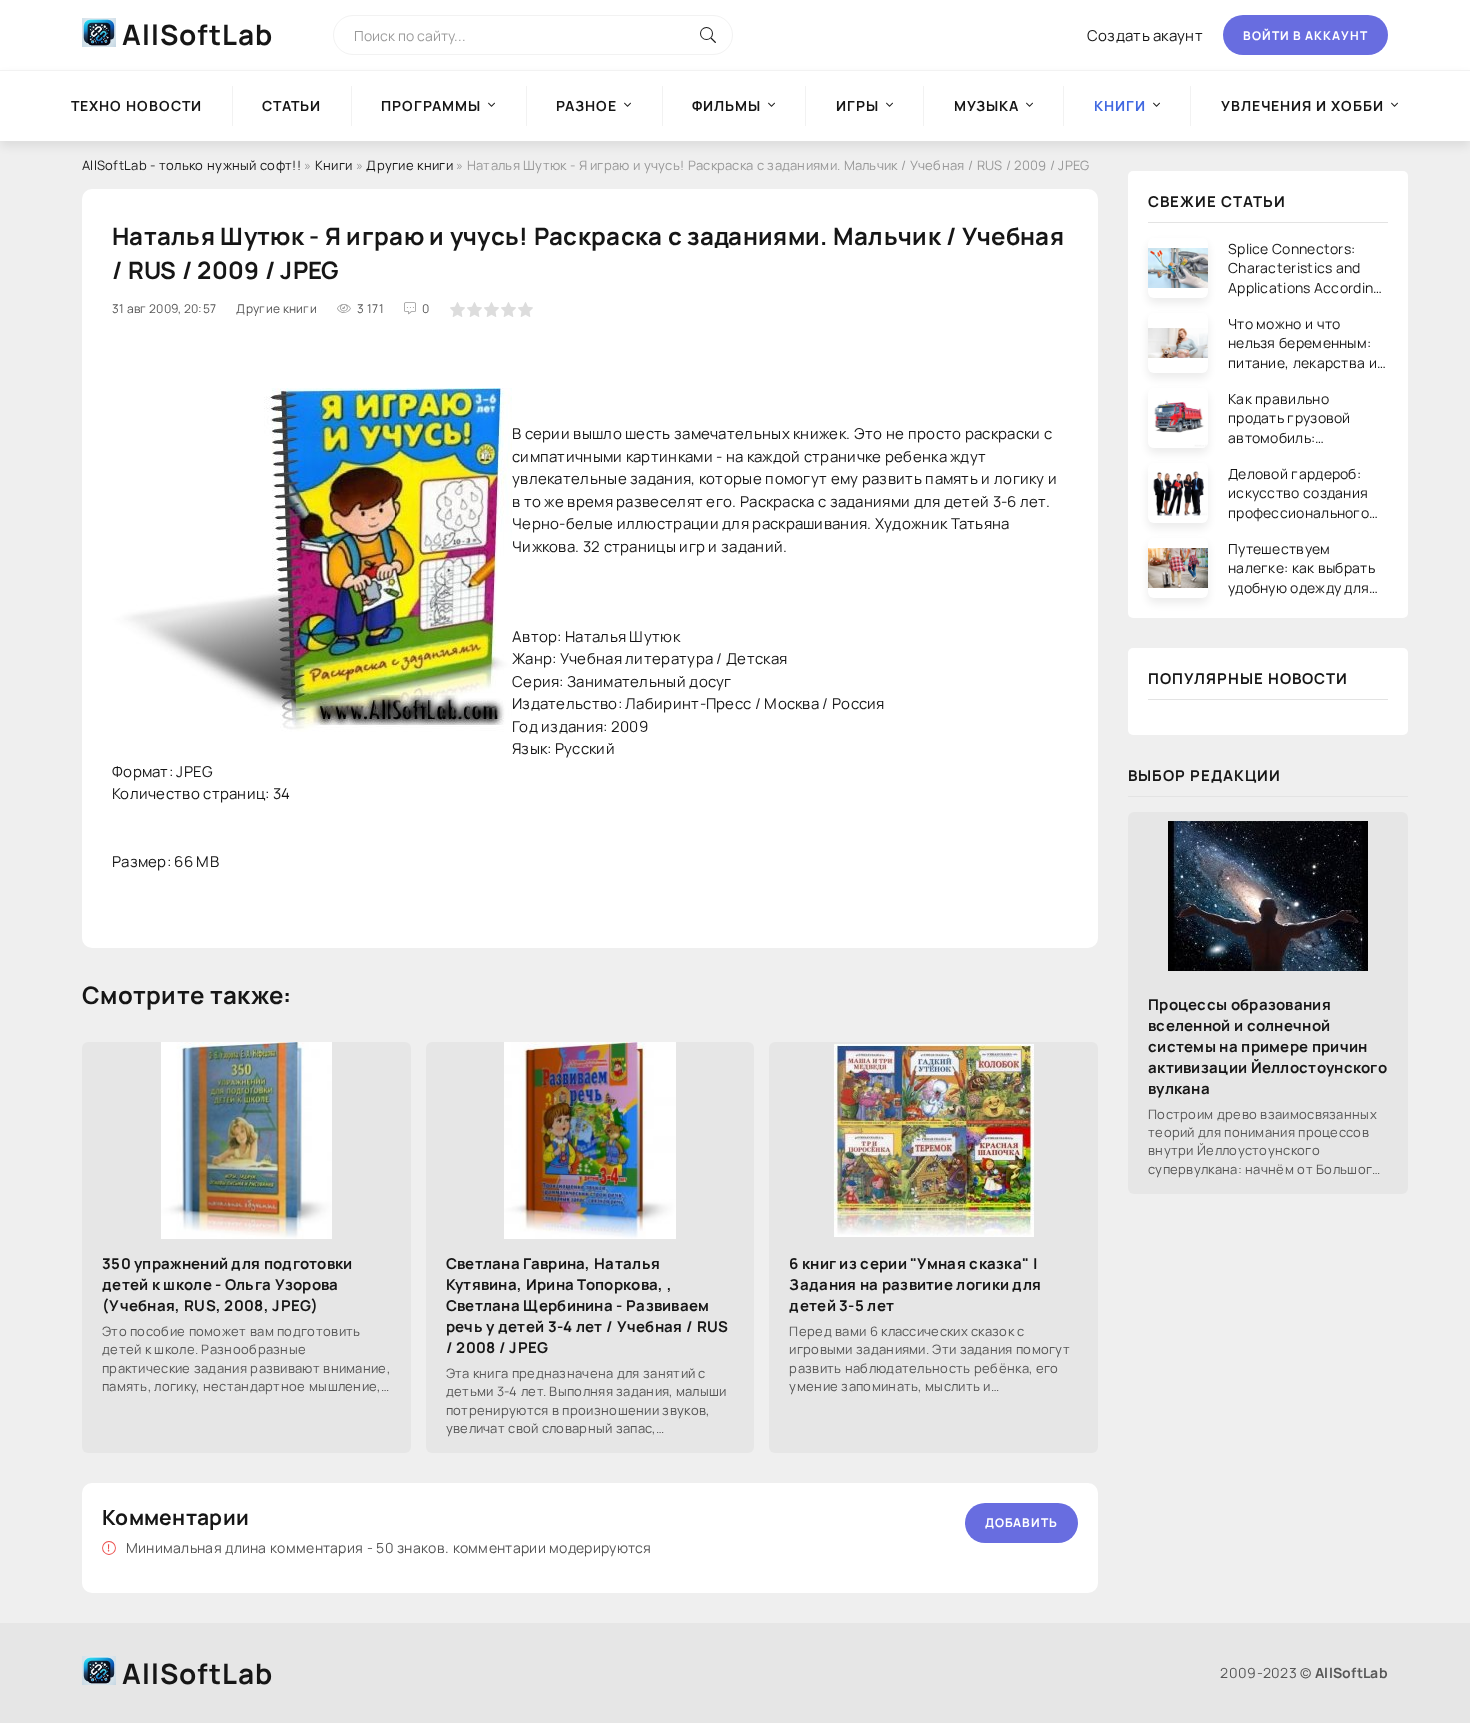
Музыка (986, 105)
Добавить (1021, 1522)
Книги (334, 165)
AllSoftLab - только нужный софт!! (191, 165)
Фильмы (726, 105)
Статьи (291, 105)
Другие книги (409, 165)
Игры (857, 105)
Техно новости (136, 105)
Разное (586, 105)
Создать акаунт (1145, 35)
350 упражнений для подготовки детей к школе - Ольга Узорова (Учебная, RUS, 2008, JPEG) (227, 1284)
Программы (431, 105)
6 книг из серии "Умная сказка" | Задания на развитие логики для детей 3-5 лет (915, 1284)
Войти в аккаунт (1305, 35)
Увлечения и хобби (1302, 105)
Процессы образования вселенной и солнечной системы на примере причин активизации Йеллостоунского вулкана (1267, 1046)
